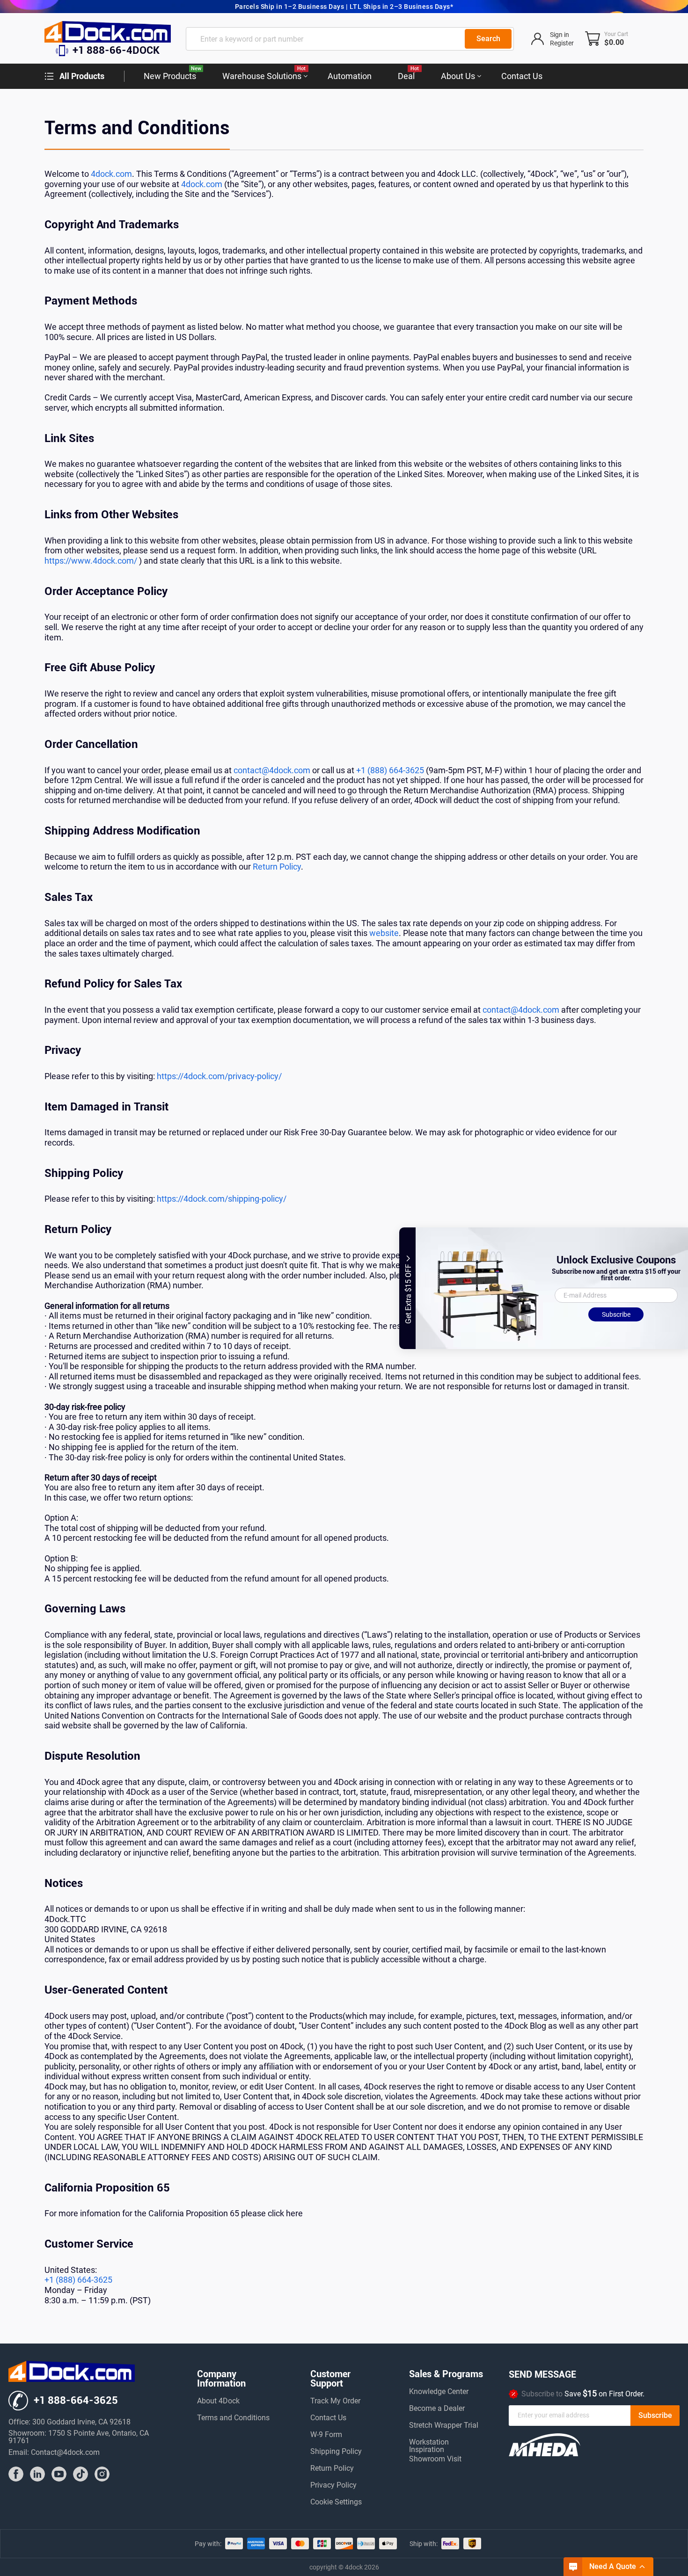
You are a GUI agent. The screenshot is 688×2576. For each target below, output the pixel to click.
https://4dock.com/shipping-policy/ (222, 1199)
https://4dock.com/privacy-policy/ (219, 1076)
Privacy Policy (333, 2485)
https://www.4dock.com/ (91, 561)
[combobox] (350, 39)
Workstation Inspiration (429, 2443)
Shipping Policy (336, 2452)
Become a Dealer (437, 2409)
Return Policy (277, 867)
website (384, 933)
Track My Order (335, 2401)
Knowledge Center (439, 2392)
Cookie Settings (336, 2502)
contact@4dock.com (272, 770)
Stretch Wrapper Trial (444, 2426)
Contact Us (328, 2418)
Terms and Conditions (233, 2418)
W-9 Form (326, 2435)
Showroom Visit (435, 2459)
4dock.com (111, 174)
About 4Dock (218, 2401)
